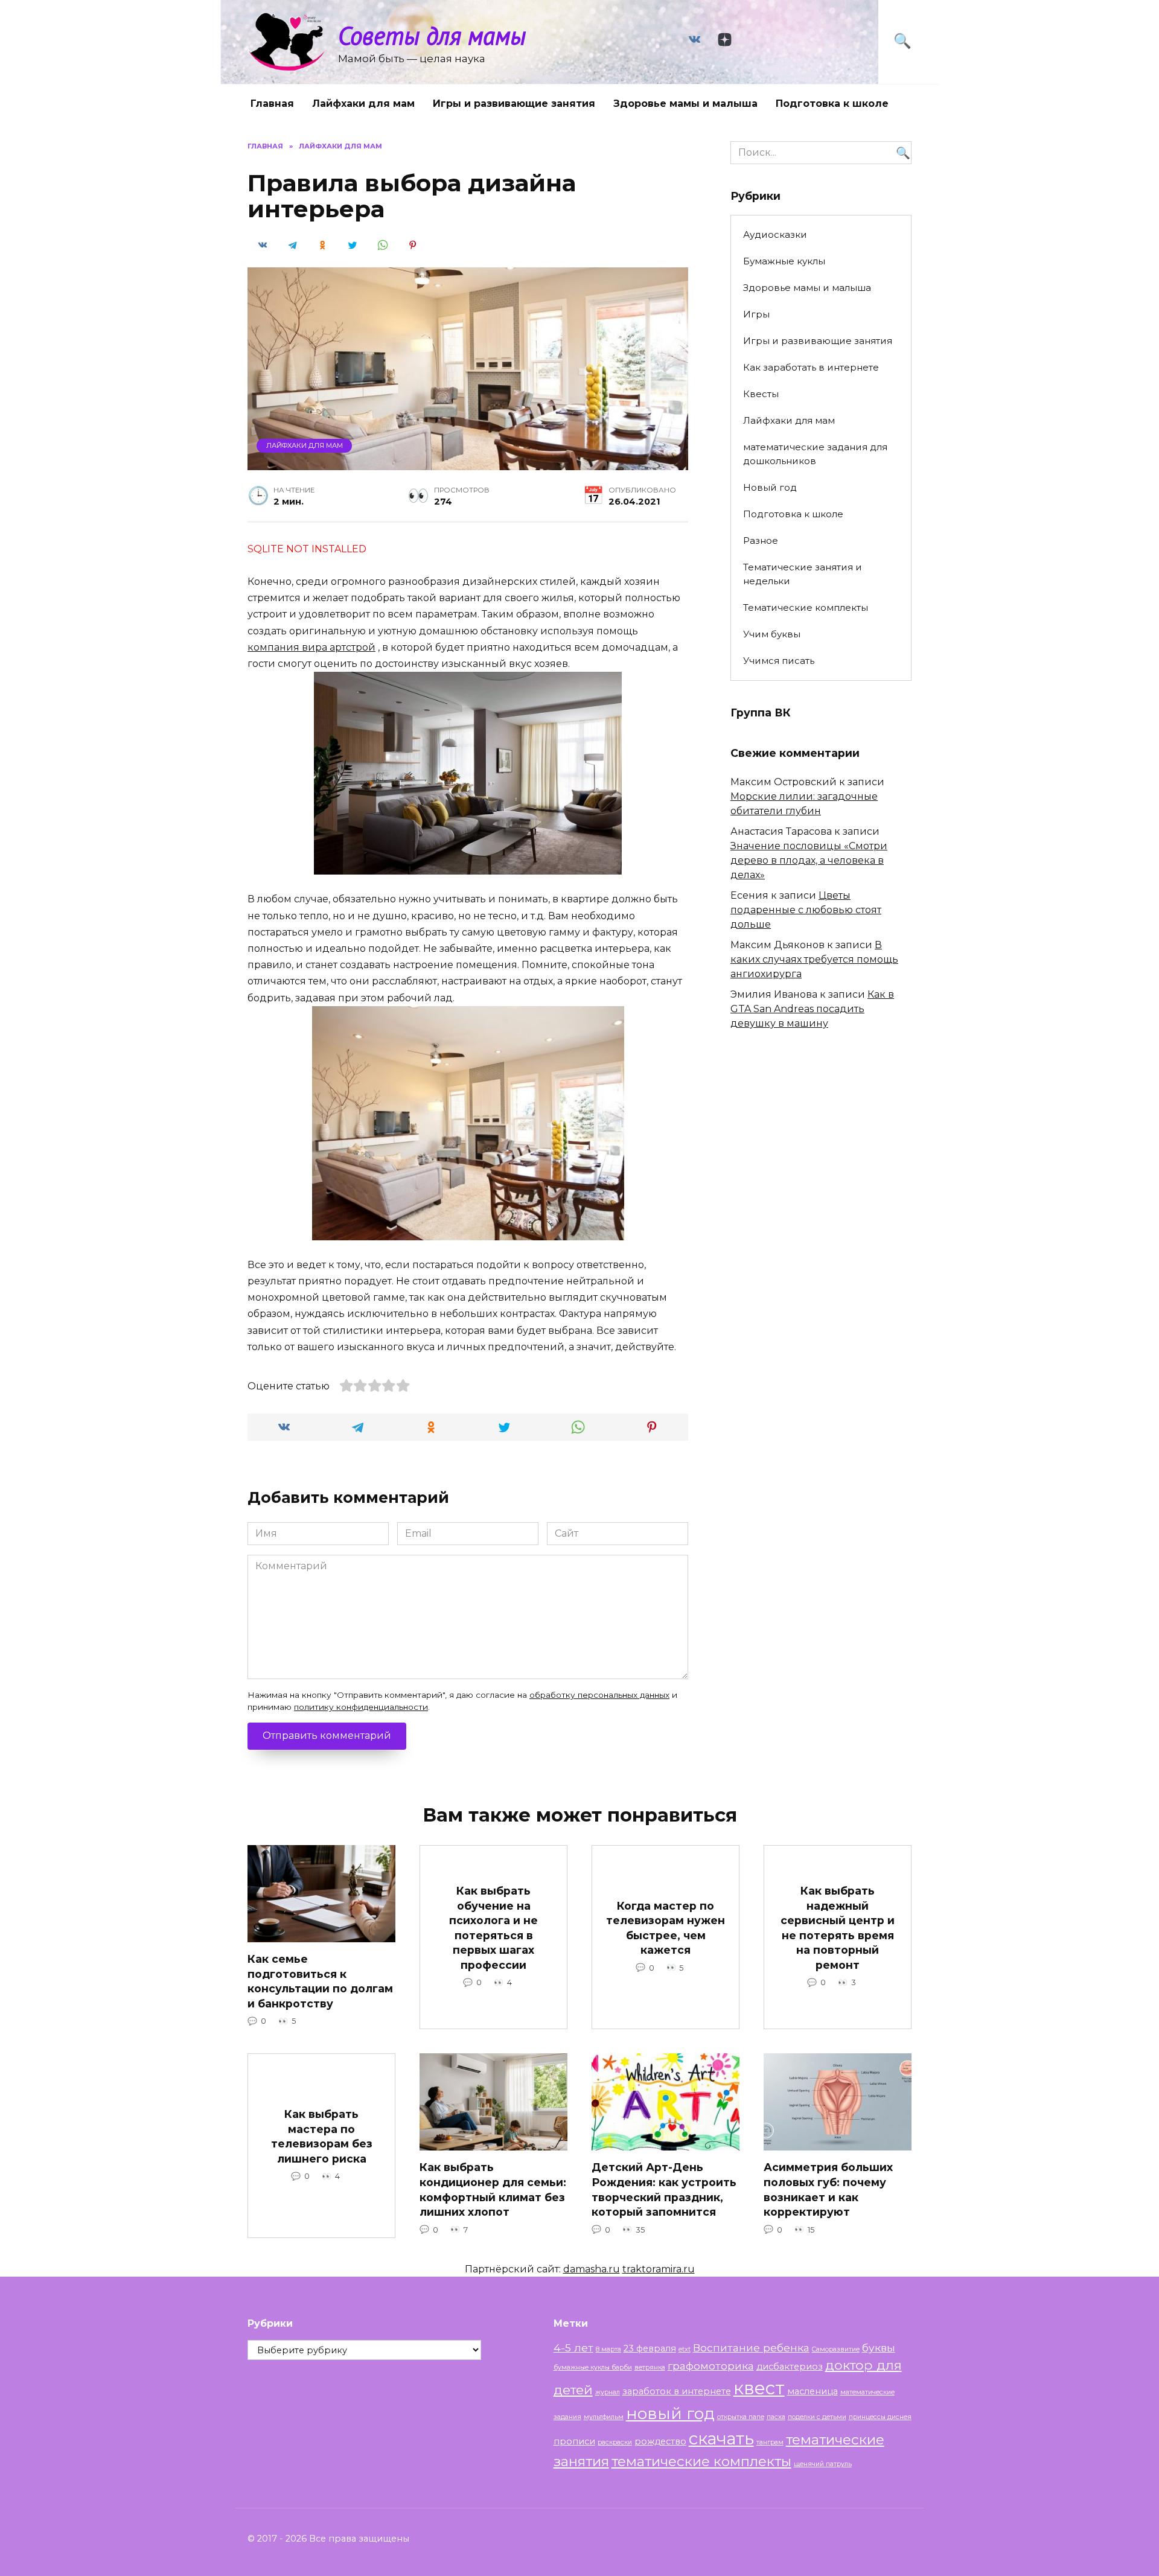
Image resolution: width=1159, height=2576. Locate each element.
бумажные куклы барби (593, 2367)
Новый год (770, 487)
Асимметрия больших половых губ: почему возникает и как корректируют (828, 2189)
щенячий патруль (823, 2464)
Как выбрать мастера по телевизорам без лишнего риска (322, 2136)
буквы (879, 2348)
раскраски (615, 2442)
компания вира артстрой (311, 647)
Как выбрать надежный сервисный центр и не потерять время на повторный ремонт (838, 1928)
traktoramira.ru (659, 2269)
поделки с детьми (817, 2417)
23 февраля (650, 2348)
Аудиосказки (775, 234)
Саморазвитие (836, 2349)
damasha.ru (592, 2269)
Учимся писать (779, 661)
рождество (660, 2441)
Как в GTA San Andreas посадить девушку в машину (812, 1009)
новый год (670, 2413)
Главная (272, 104)
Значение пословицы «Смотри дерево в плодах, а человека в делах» (809, 860)
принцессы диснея (880, 2417)
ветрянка (650, 2367)
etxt (685, 2349)
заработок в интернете (677, 2391)
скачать (721, 2438)
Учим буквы (772, 634)
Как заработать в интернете (811, 367)
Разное (761, 540)
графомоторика (711, 2366)
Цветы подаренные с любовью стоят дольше (806, 910)
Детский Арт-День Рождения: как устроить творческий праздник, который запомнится (664, 2189)
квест (759, 2388)
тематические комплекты (701, 2461)
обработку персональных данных (599, 1695)
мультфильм (604, 2417)
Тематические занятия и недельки (803, 574)
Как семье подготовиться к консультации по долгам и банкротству (320, 1981)
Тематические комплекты (806, 607)
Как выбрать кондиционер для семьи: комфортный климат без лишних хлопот (493, 2189)
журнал (608, 2392)
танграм (770, 2442)
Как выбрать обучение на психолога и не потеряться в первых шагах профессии (493, 1928)
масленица (813, 2391)
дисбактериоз (790, 2367)
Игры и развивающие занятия (514, 104)
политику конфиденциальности (361, 1707)
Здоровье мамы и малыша (685, 104)
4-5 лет (573, 2348)
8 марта (608, 2349)
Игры (756, 314)
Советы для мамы (432, 35)
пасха (776, 2417)
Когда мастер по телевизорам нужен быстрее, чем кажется (666, 1927)
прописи (574, 2441)
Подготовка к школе (832, 104)
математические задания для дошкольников (815, 454)
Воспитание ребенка (751, 2348)
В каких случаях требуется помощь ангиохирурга (814, 959)
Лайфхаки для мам (363, 104)
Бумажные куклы (784, 261)
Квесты (761, 394)
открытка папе (741, 2417)
